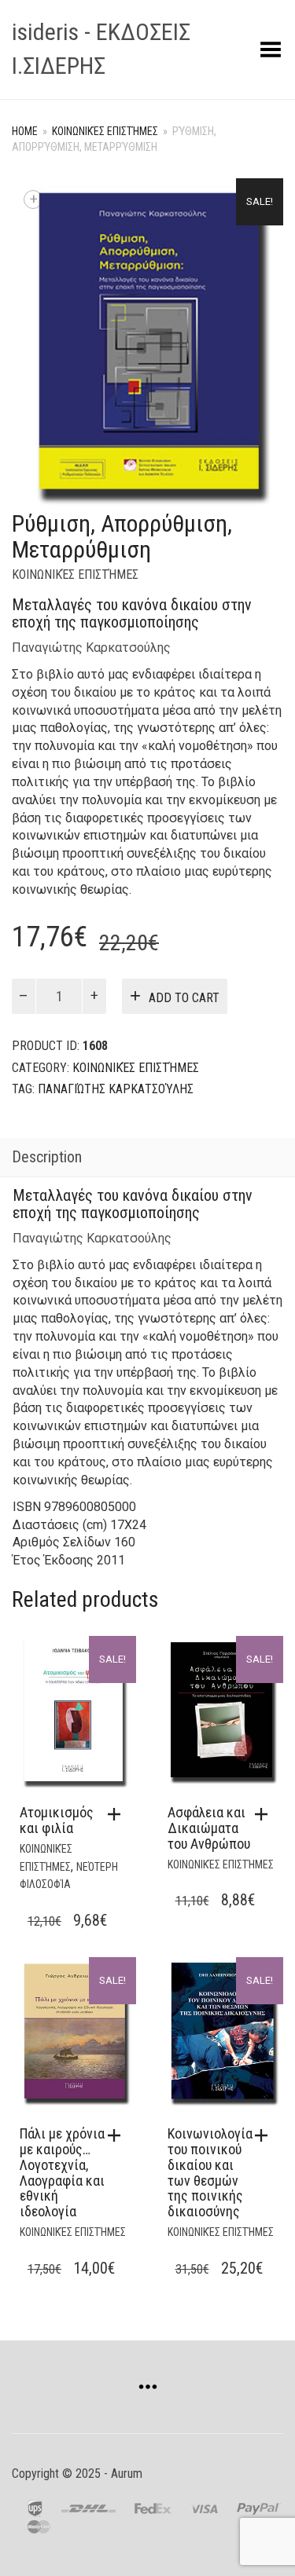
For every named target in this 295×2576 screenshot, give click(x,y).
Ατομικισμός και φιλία (57, 1820)
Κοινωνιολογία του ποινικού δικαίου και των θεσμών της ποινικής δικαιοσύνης (210, 2172)
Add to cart (184, 998)
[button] (118, 1814)
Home (25, 131)
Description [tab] (47, 1157)
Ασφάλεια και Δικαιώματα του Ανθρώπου (209, 1828)
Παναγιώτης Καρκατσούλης (91, 648)
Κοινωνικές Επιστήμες (105, 131)
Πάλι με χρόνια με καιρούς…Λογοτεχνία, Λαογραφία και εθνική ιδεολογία (62, 2172)
